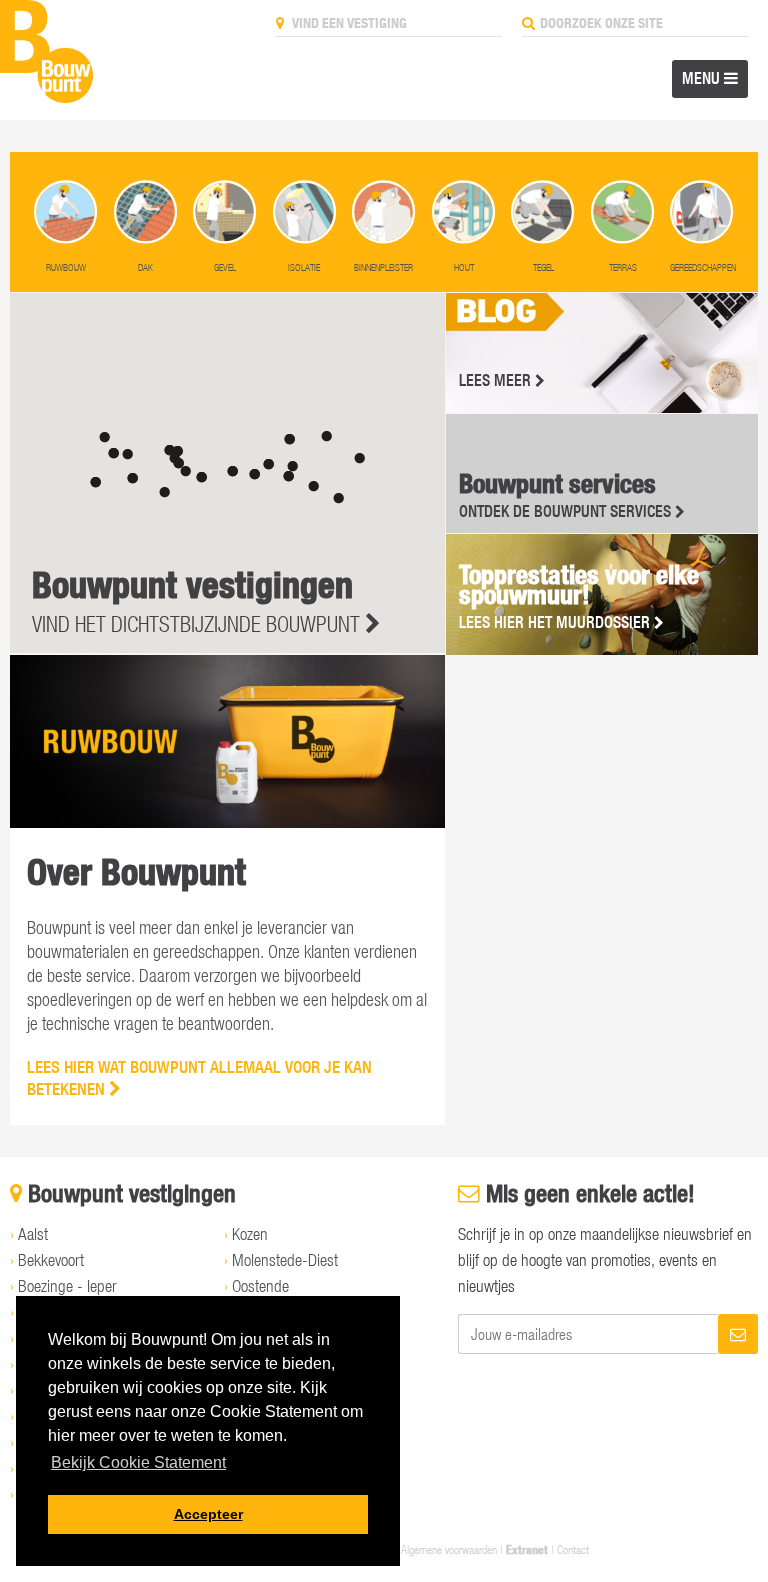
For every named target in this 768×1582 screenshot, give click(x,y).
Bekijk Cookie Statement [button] (138, 1462)
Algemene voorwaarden (449, 1549)
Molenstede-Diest (285, 1260)
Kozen (250, 1234)
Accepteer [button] (208, 1514)
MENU (703, 78)
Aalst (33, 1234)
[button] (201, 477)
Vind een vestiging (348, 23)
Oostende (260, 1286)
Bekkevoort (51, 1260)
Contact (573, 1549)
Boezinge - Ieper (67, 1286)
